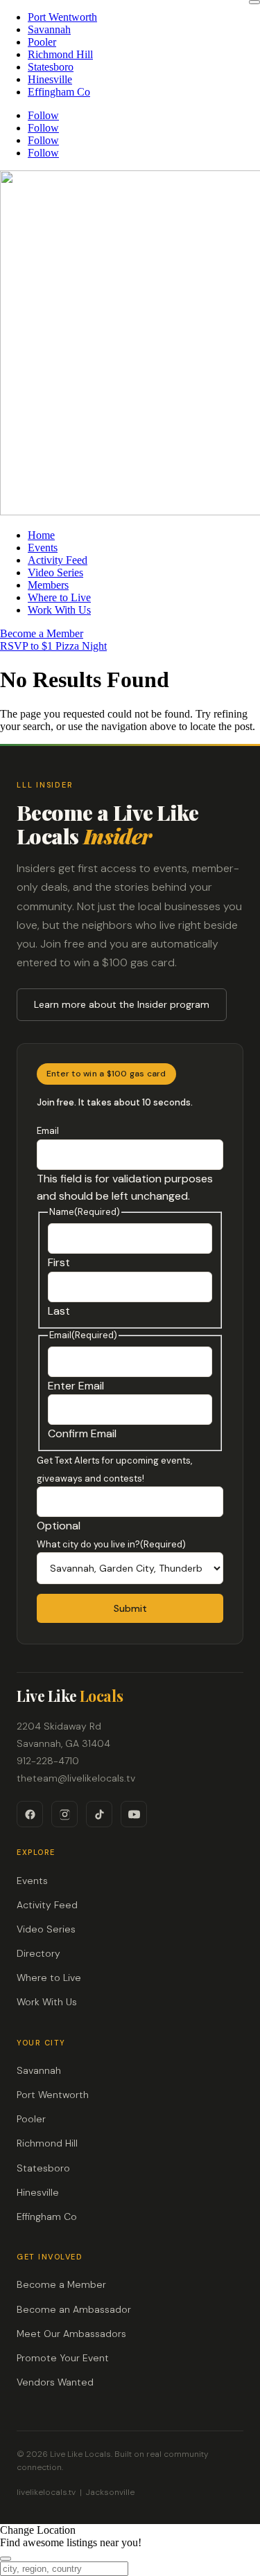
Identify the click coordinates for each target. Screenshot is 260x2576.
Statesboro (51, 67)
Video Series (55, 572)
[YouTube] (134, 1814)
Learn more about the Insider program (122, 1004)
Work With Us (59, 610)
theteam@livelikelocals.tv (76, 1778)
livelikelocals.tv (46, 2492)
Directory (38, 1953)
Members (48, 585)
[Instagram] (64, 1814)
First (59, 1262)
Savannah (49, 29)
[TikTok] (99, 1814)
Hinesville (50, 79)
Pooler (42, 42)
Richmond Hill (60, 54)
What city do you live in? (111, 1544)
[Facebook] (30, 1814)
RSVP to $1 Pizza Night (53, 646)
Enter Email (76, 1386)
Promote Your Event (63, 2358)
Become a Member (42, 633)
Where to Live (59, 597)
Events (43, 548)
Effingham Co (59, 92)
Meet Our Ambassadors (71, 2334)
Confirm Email (82, 1433)
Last (59, 1311)
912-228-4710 (48, 1761)
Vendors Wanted (55, 2382)
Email (48, 1131)
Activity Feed (58, 560)
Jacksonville (110, 2492)
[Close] (254, 2)
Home (41, 535)
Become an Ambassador (74, 2309)
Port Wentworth (62, 17)
